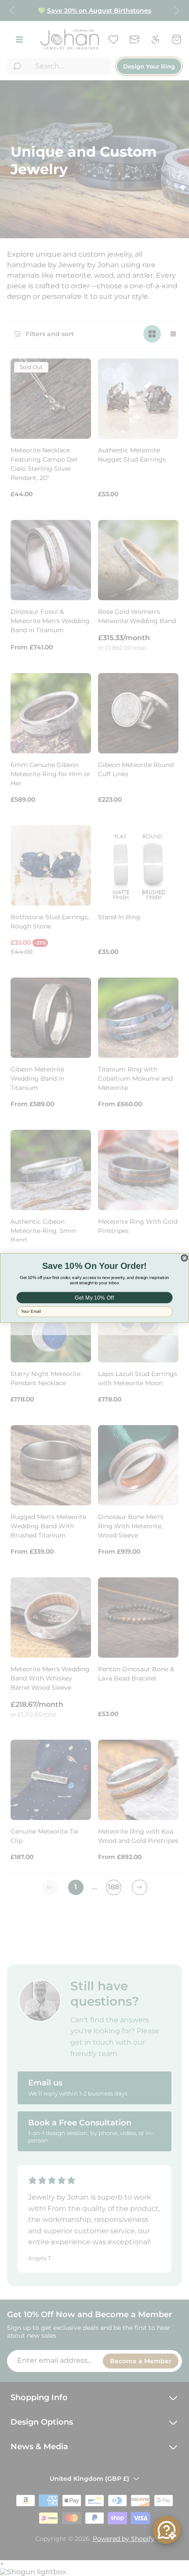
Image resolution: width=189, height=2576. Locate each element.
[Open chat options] (167, 2530)
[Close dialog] (184, 1258)
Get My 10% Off (94, 1298)
